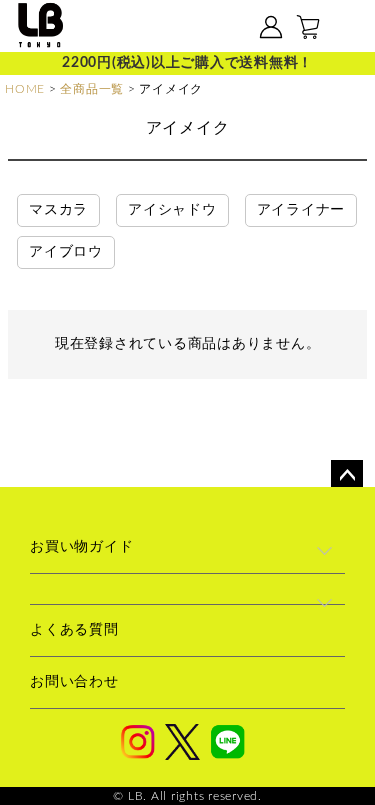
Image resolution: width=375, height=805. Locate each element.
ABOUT (157, 28)
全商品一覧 (92, 89)
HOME (25, 89)
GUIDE (221, 28)
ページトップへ (347, 476)
